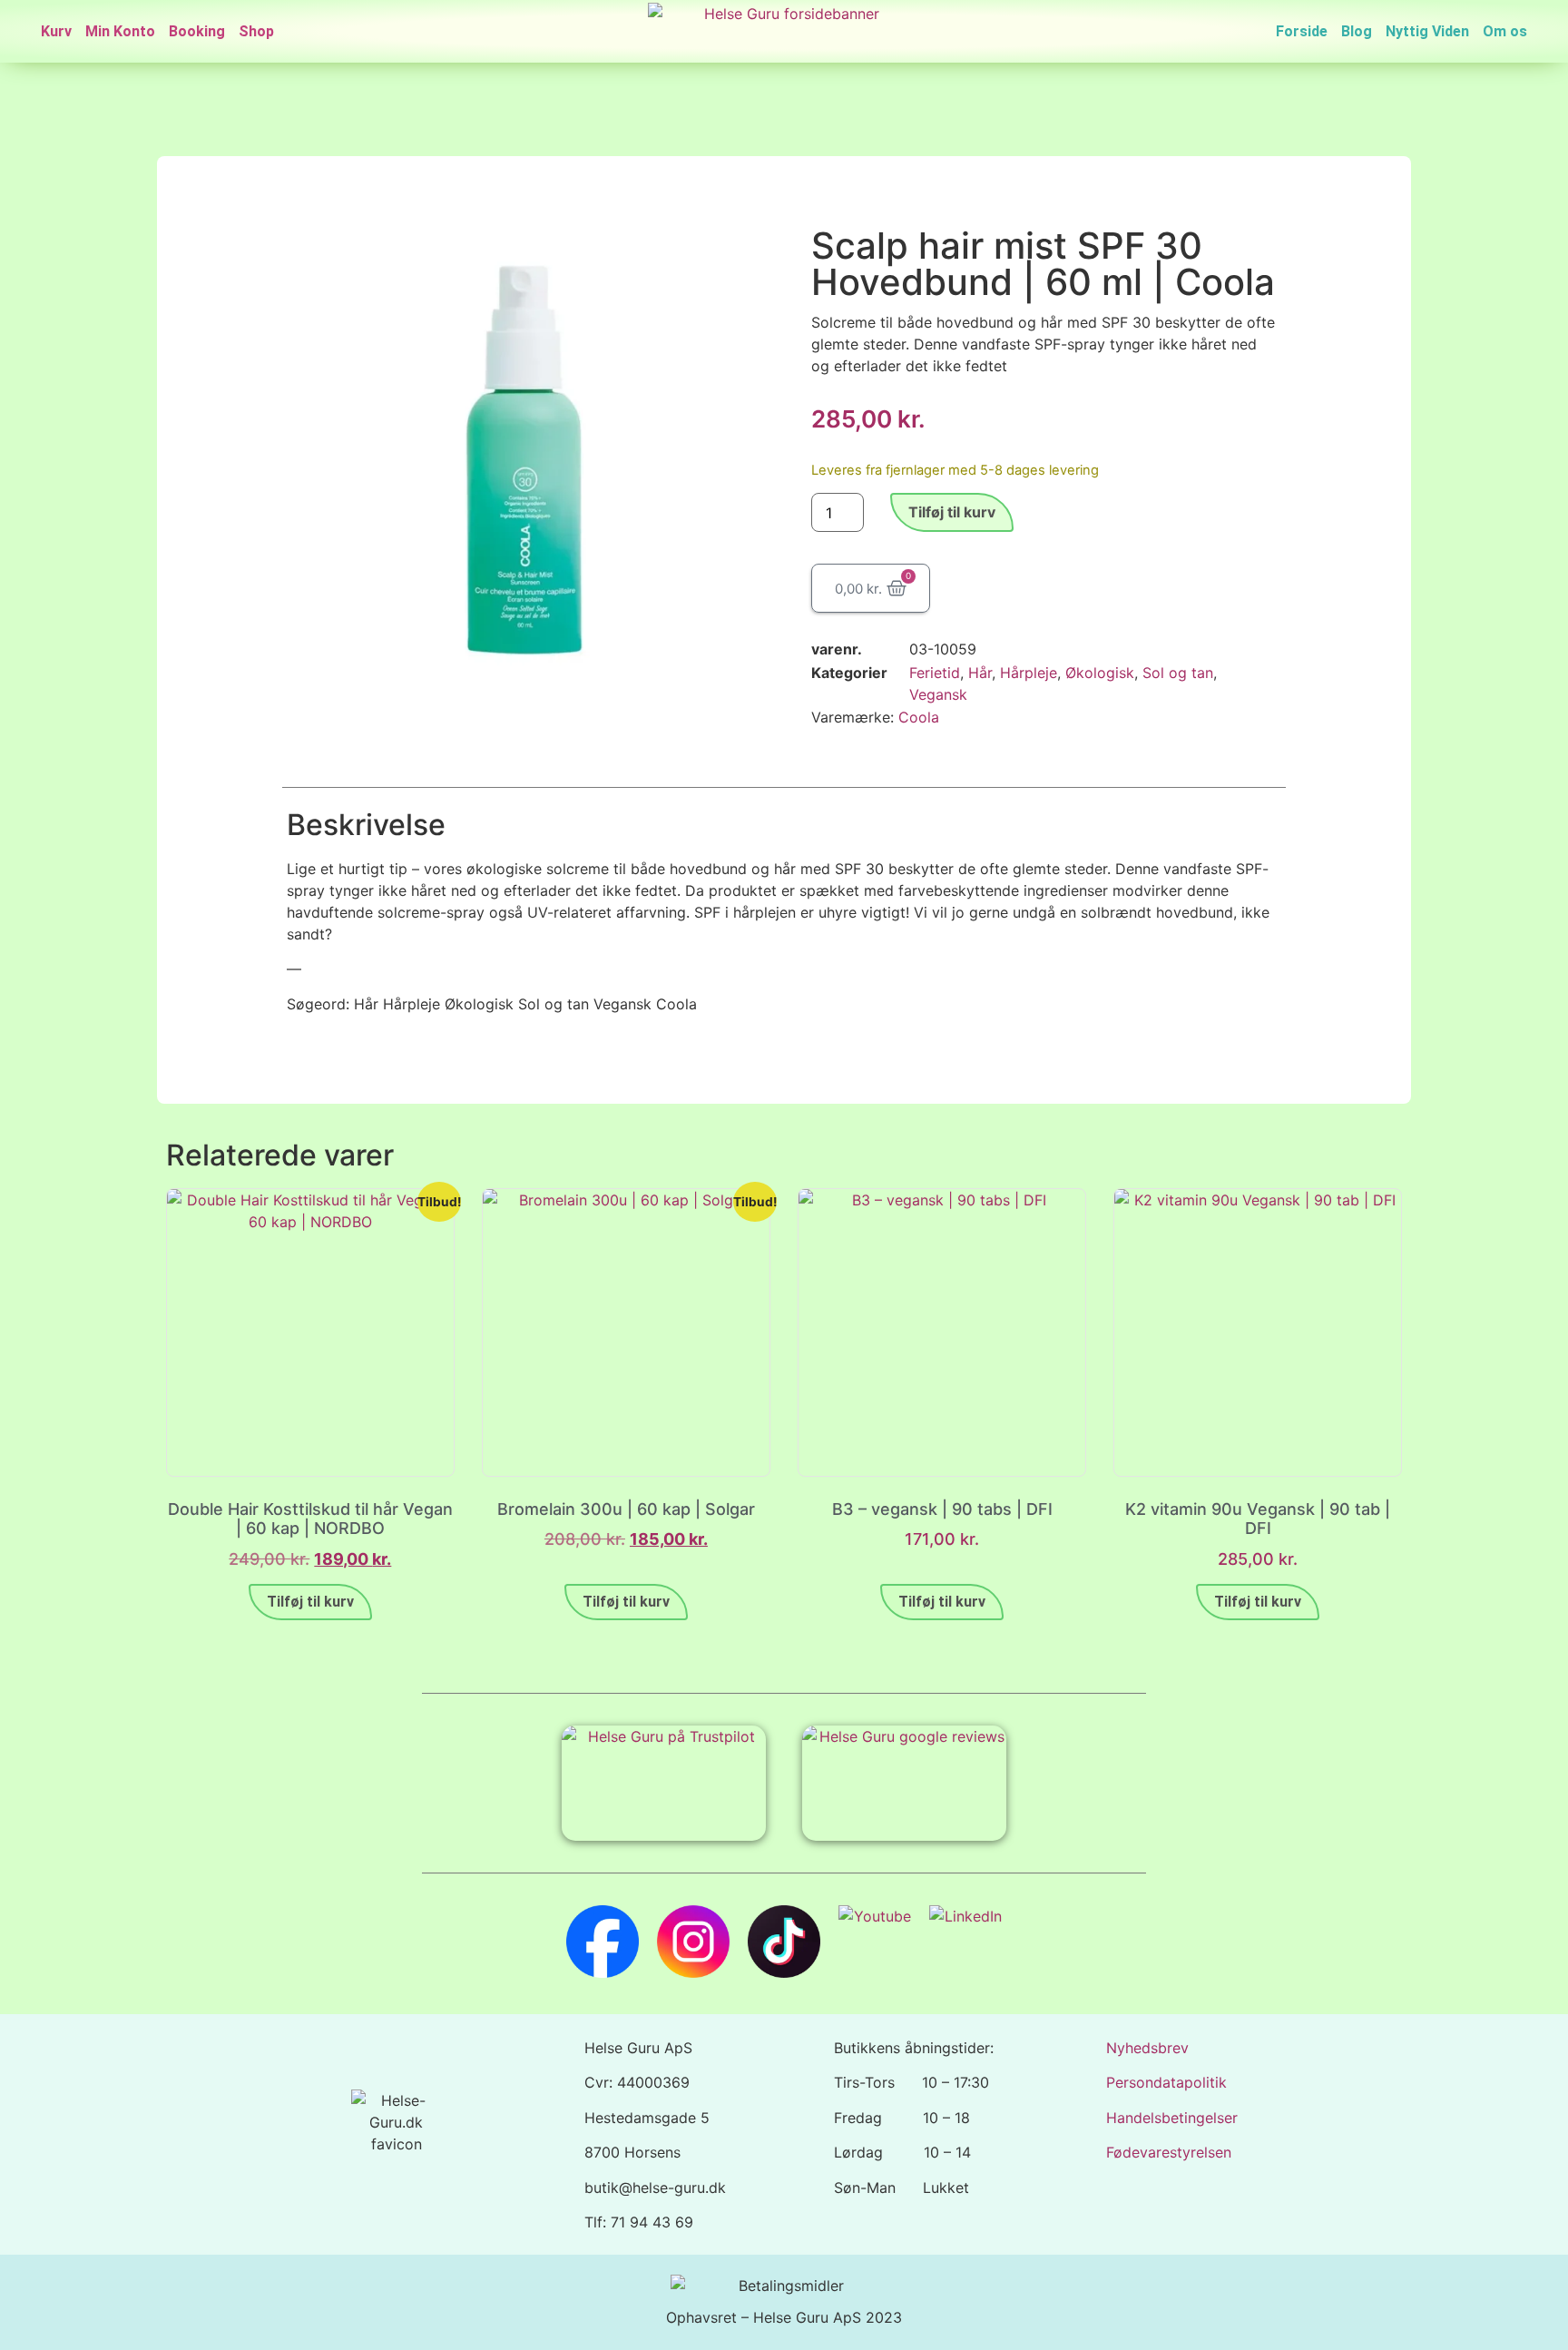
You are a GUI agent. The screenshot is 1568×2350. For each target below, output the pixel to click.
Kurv (56, 31)
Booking (197, 31)
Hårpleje (1029, 673)
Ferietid (935, 673)
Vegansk (938, 694)
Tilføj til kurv (952, 512)
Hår (980, 673)
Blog (1357, 31)
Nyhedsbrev (1147, 2048)
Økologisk (1100, 673)
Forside (1302, 31)
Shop (256, 31)
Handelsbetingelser (1172, 2118)
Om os (1505, 31)
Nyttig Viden (1427, 31)
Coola (919, 717)
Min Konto (120, 31)
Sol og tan (1178, 673)
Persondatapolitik (1166, 2082)
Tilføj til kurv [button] (310, 1602)
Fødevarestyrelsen (1169, 2152)
